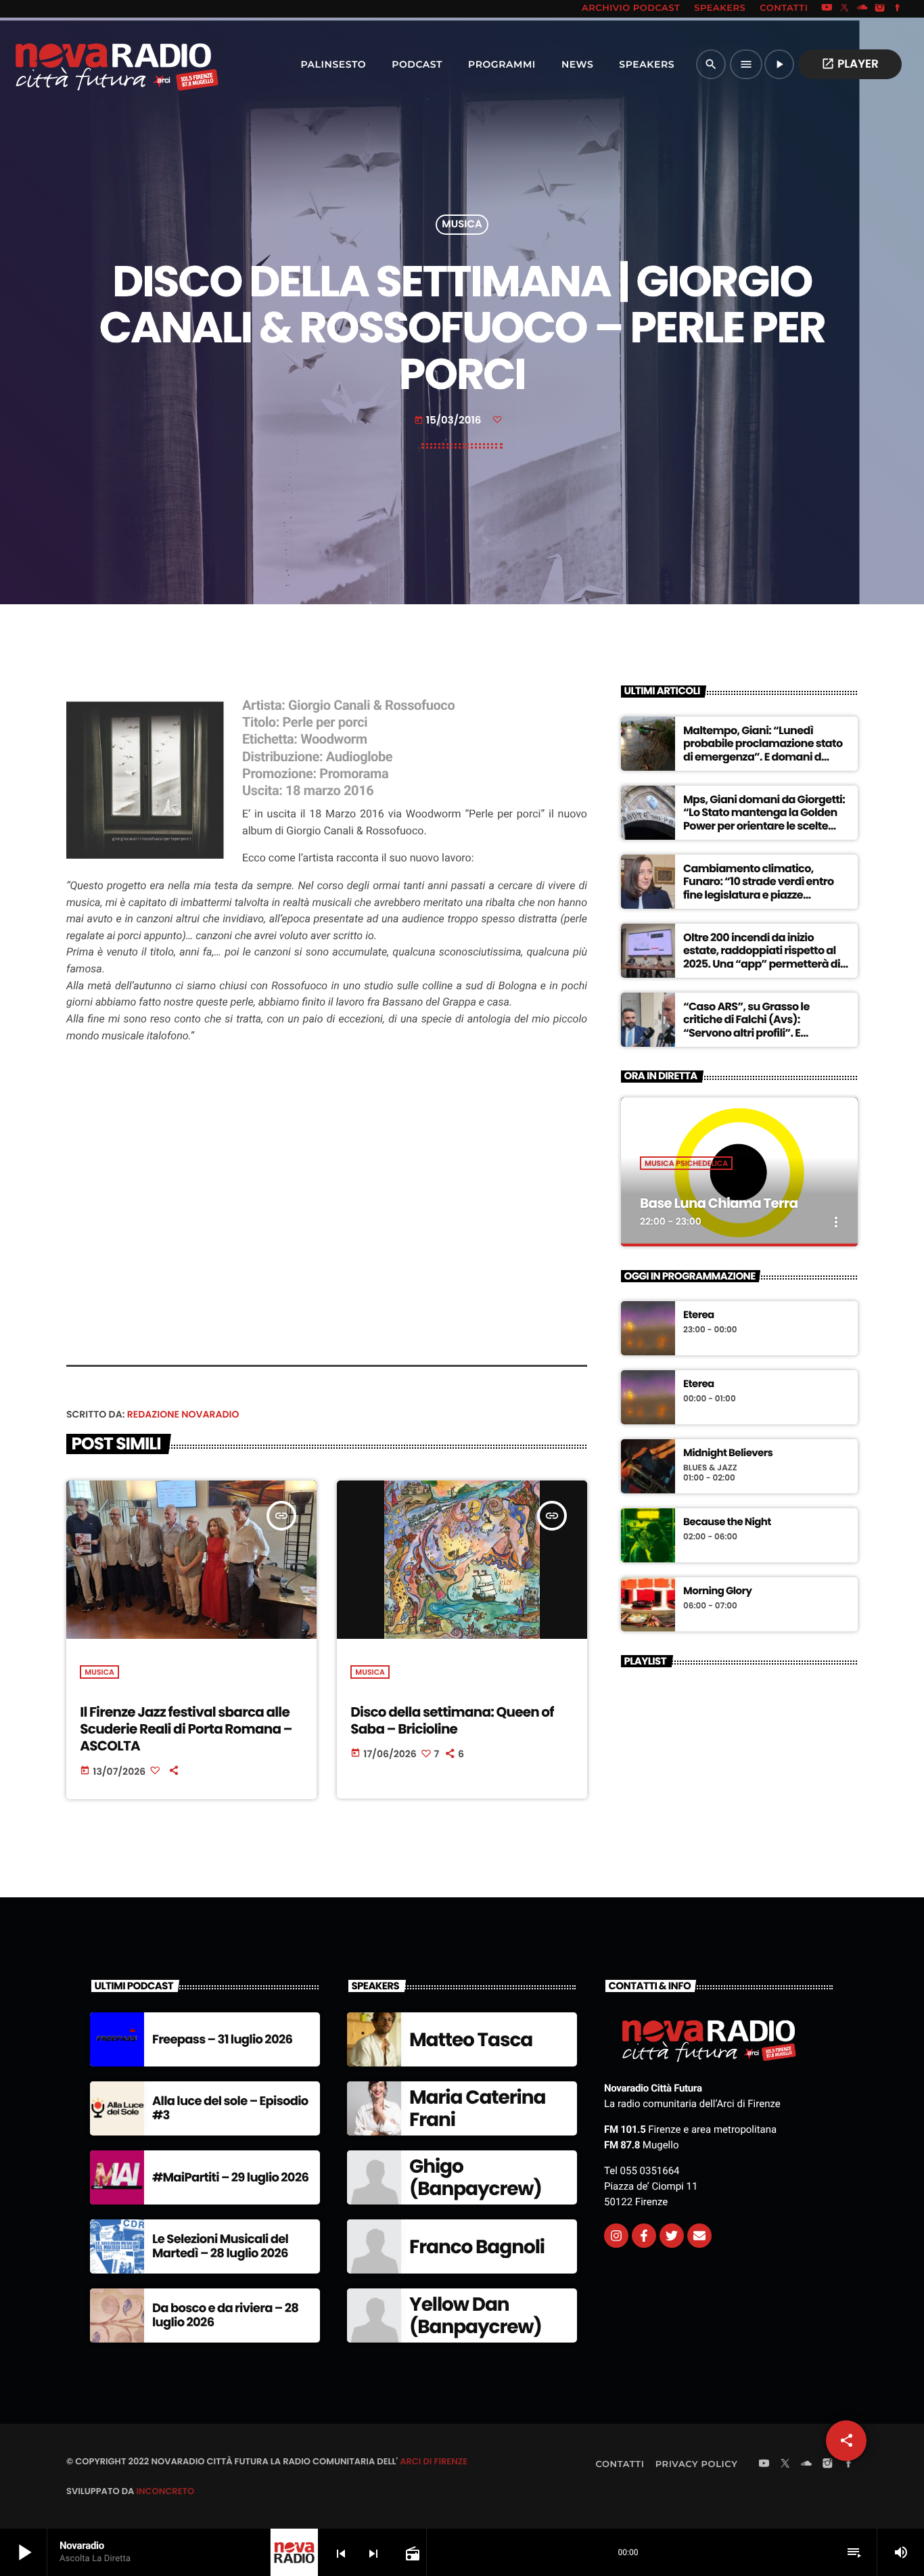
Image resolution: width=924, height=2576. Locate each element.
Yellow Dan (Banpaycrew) (476, 2316)
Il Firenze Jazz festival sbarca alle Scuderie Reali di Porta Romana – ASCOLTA (186, 1729)
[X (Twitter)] (845, 9)
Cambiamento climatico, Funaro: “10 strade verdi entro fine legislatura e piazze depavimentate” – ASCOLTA (759, 888)
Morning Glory (717, 1591)
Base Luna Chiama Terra (719, 1203)
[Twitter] (672, 2236)
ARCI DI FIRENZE (434, 2461)
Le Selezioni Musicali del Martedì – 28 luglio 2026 (220, 2247)
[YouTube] (827, 9)
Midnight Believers (728, 1453)
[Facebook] (898, 9)
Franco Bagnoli (477, 2247)
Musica (462, 225)
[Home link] (87, 64)
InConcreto (165, 2491)
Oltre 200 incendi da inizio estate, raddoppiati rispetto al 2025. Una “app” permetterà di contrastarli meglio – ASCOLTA (762, 957)
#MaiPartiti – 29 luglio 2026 (230, 2178)
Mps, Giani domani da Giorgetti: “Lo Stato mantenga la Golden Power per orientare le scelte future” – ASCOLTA (764, 819)
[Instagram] (880, 9)
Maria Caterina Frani (477, 2109)
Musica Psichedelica (686, 1163)
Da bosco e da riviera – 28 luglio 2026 (225, 2316)
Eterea (699, 1315)
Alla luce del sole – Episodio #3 (230, 2109)
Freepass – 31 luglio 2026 (222, 2040)
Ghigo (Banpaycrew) (476, 2178)
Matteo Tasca (471, 2040)
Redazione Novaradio (183, 1414)
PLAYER (850, 64)
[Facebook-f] (644, 2236)
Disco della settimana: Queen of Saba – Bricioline (452, 1720)
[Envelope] (699, 2236)
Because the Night (727, 1522)
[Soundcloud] (862, 9)
